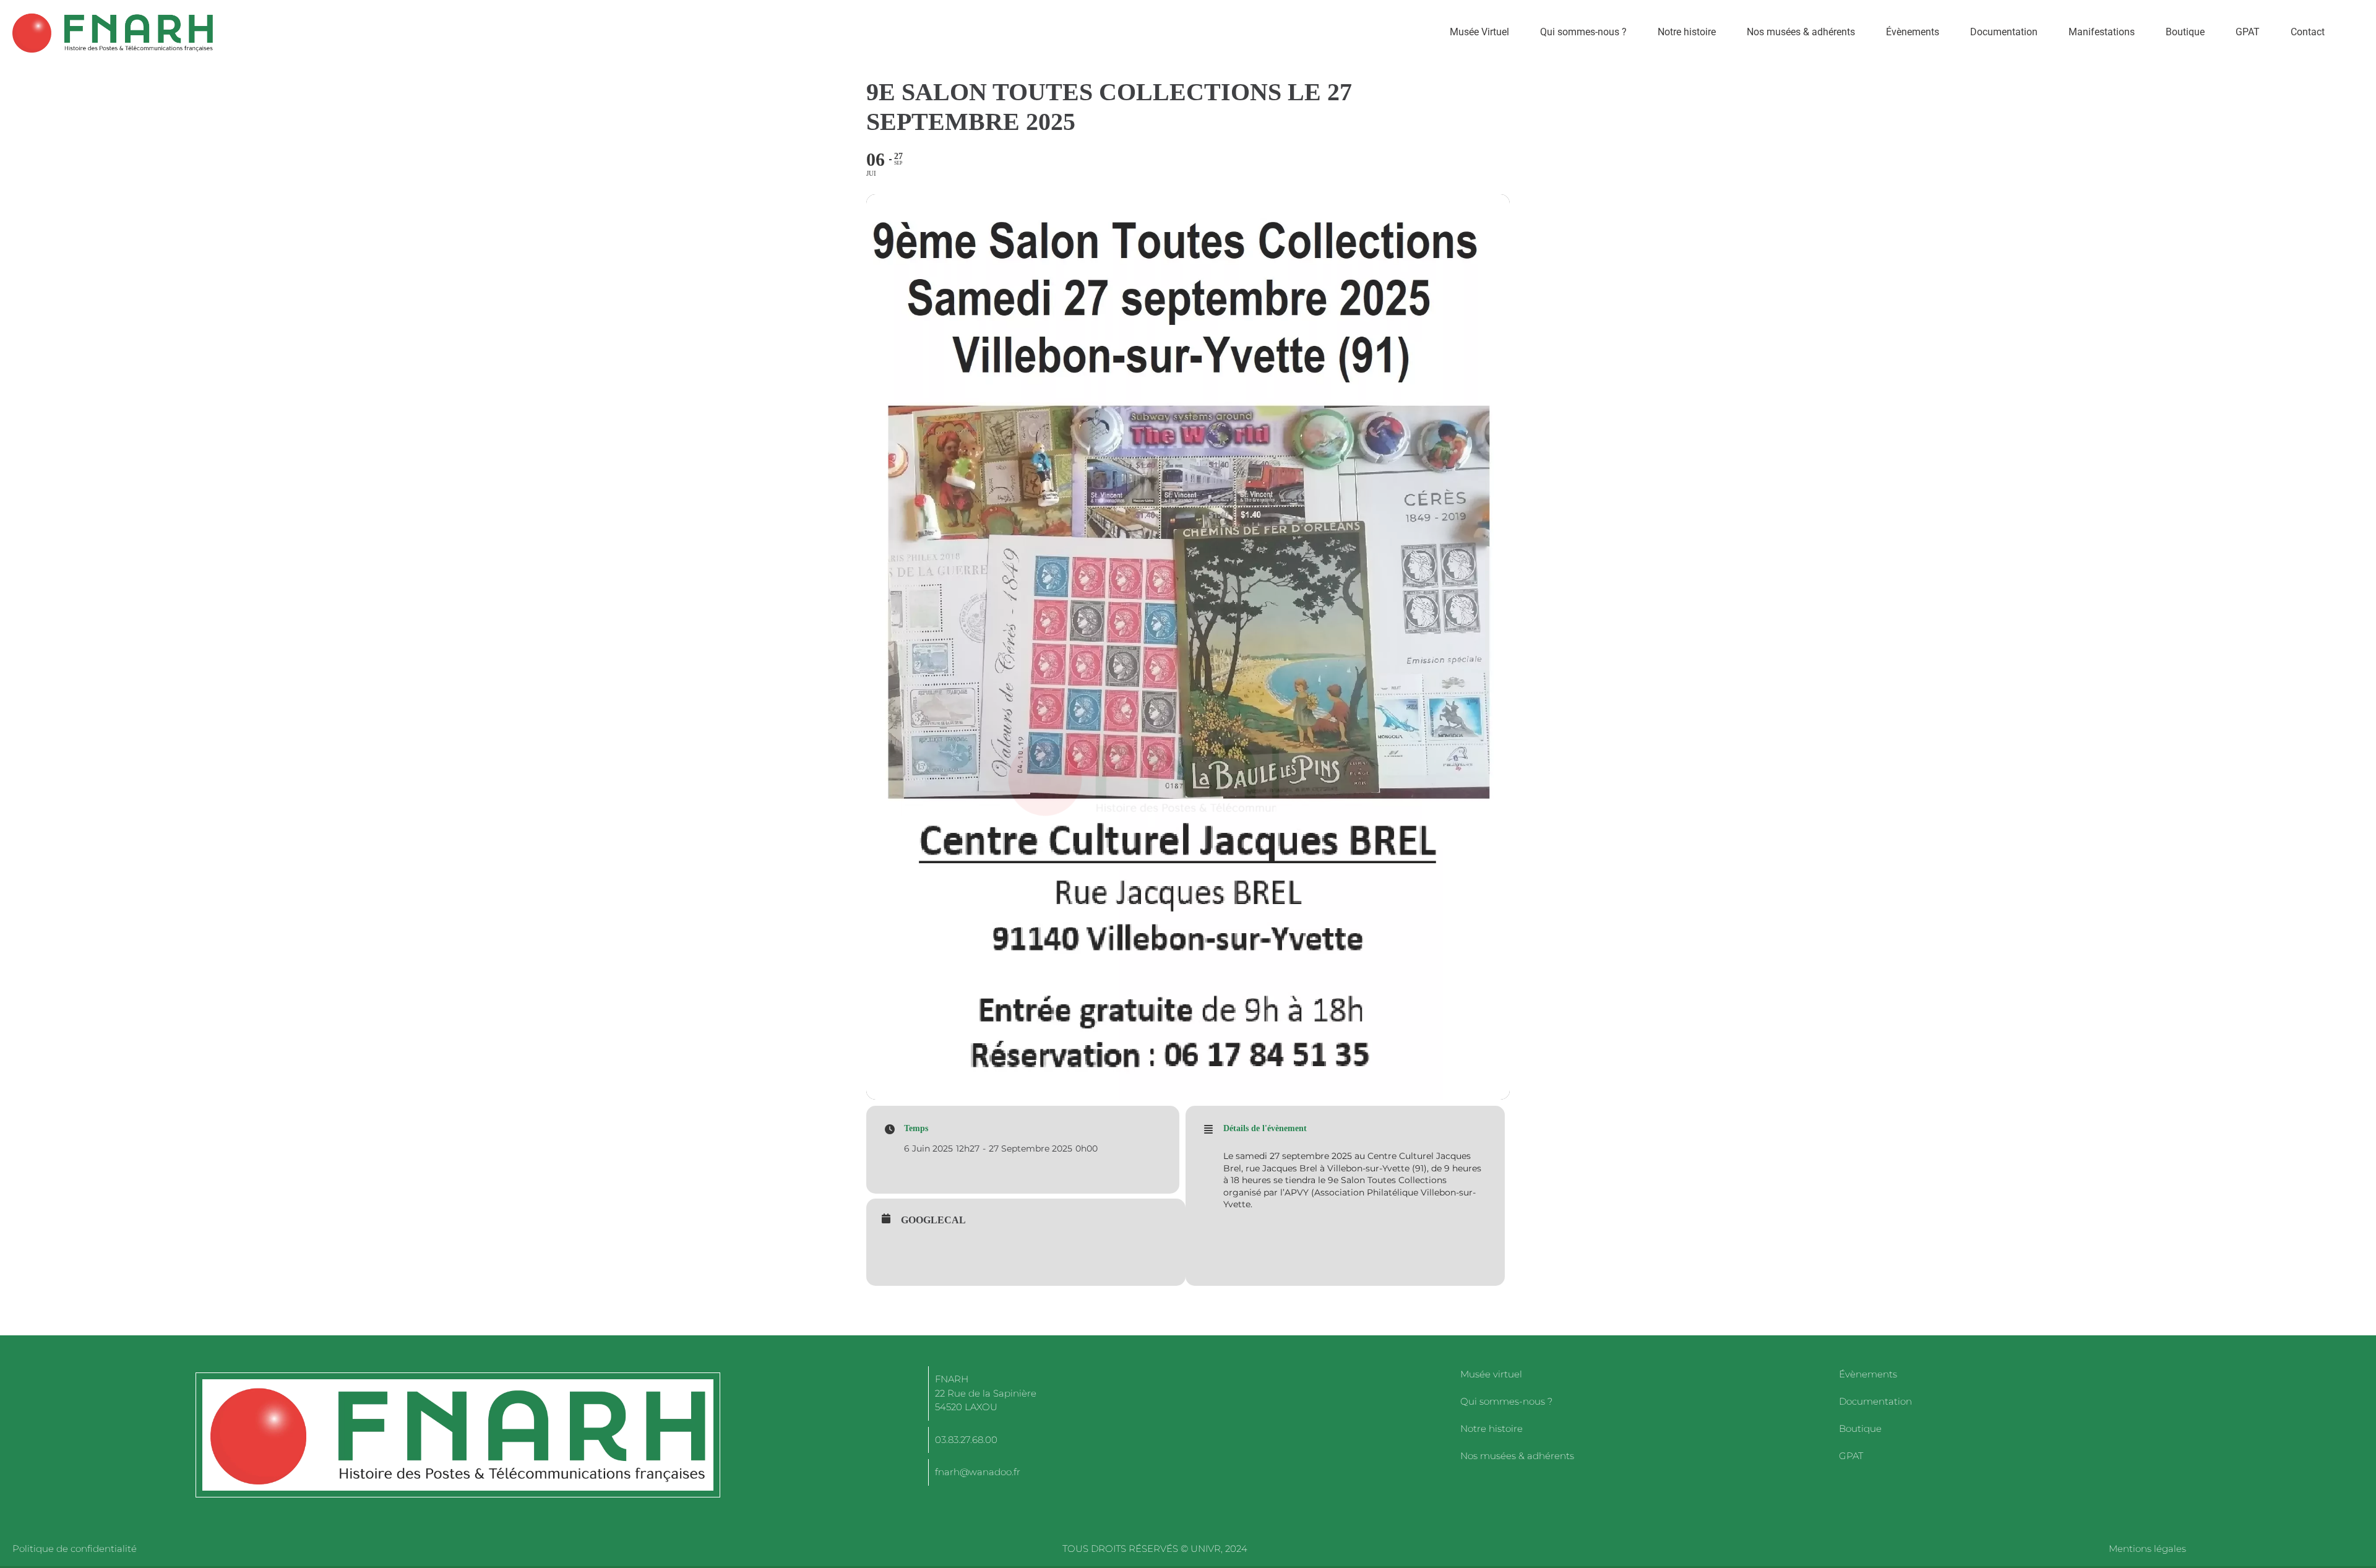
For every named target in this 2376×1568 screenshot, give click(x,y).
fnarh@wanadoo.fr (978, 1472)
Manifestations (2102, 32)
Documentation (2004, 32)
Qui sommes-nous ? (1583, 32)
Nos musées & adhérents (1801, 32)
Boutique (2185, 32)
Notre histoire (1687, 32)
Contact (2308, 32)
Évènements (1913, 32)
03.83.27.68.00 (966, 1440)
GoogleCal (933, 1220)
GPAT (2248, 32)
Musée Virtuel (1479, 32)
